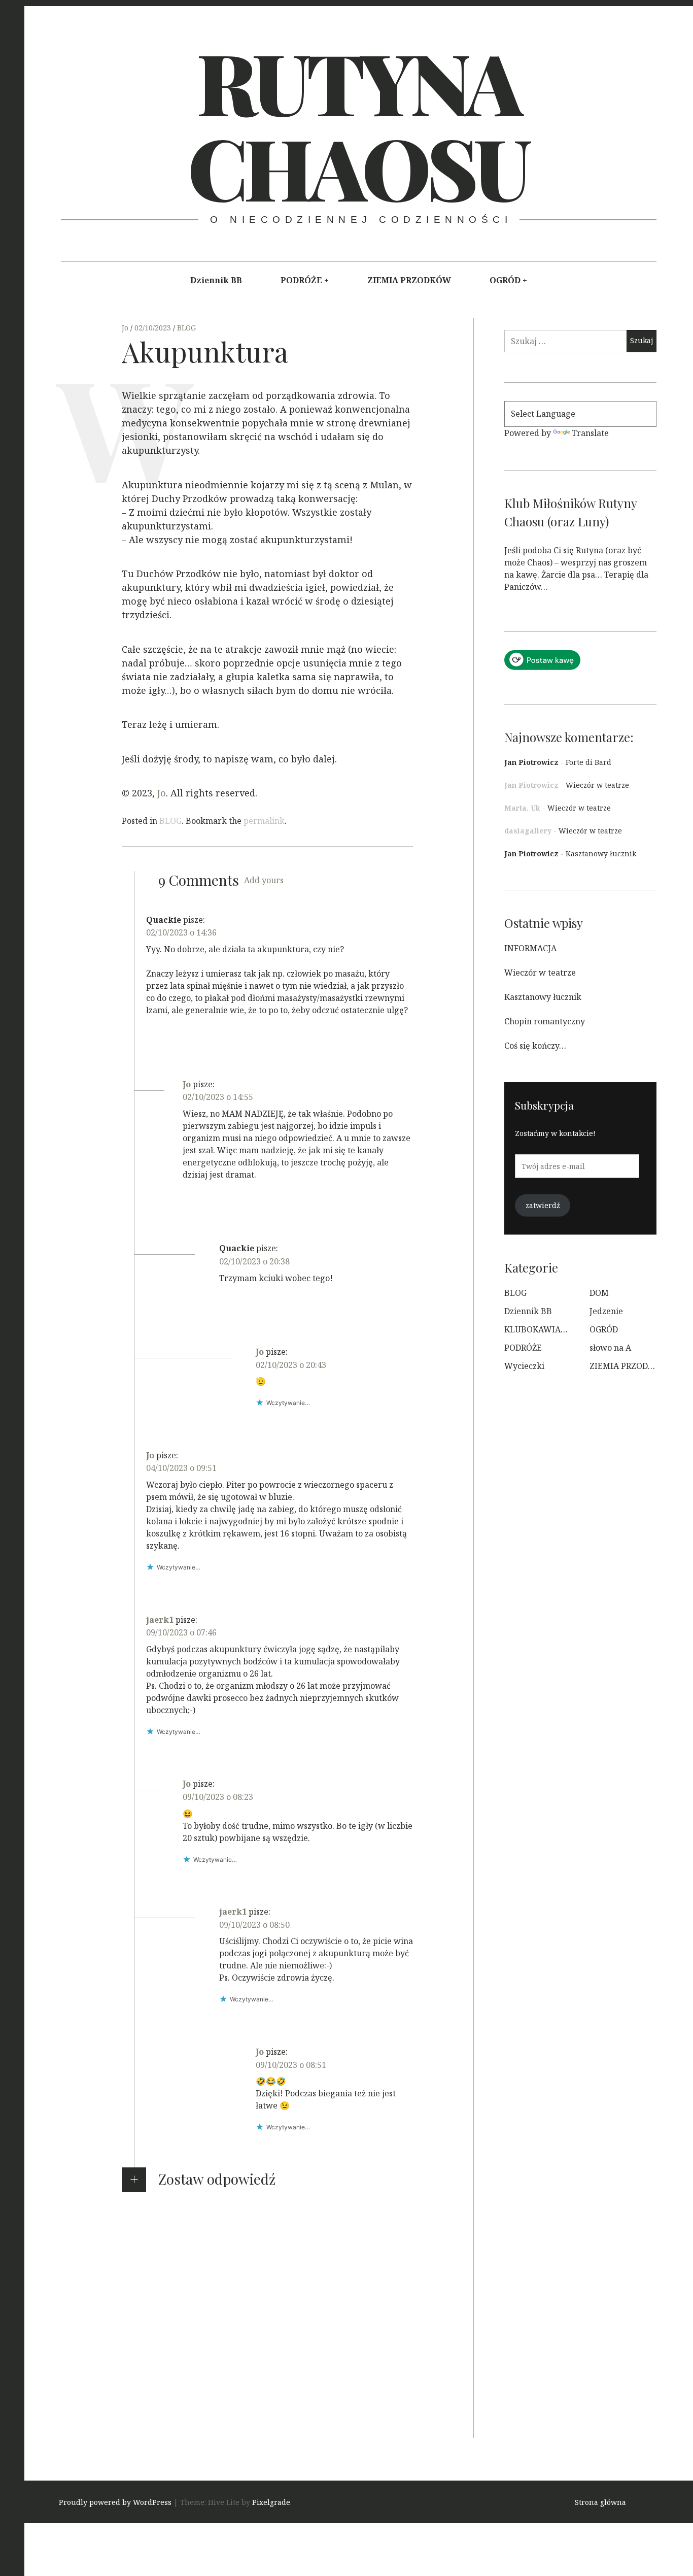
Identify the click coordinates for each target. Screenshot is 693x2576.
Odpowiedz (168, 1047)
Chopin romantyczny (545, 1021)
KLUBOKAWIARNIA (543, 1329)
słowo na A (610, 1348)
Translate (590, 433)
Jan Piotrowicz (531, 762)
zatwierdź (543, 1205)
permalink (264, 821)
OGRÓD (505, 280)
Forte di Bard (588, 762)
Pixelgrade (271, 2503)
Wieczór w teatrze (597, 785)
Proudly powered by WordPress (115, 2503)
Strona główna (600, 2503)
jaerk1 (160, 1620)
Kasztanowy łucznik (601, 854)
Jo (126, 328)
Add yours (264, 880)
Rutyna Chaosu (357, 124)
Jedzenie (606, 1311)
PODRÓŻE (301, 280)
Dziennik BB (216, 280)
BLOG (186, 328)
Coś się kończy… (535, 1046)
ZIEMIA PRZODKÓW (409, 280)
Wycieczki (524, 1366)
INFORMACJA (530, 948)
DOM (599, 1293)
